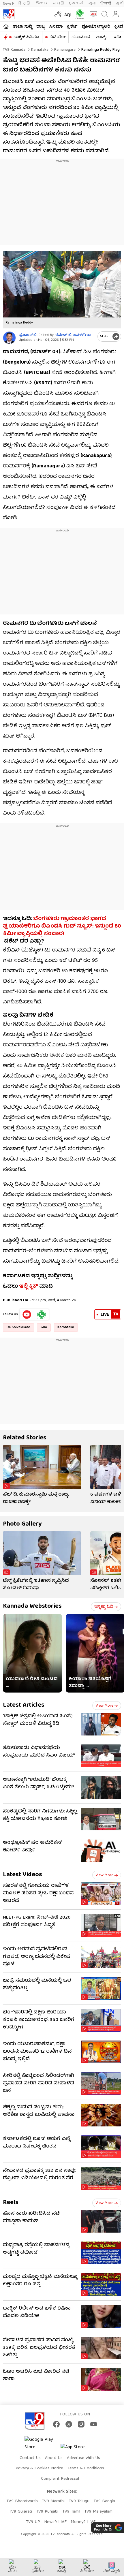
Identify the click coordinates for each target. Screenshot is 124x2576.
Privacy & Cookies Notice (39, 2468)
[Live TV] (92, 14)
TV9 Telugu (79, 2501)
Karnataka (39, 50)
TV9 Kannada (14, 50)
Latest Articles (24, 1705)
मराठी (58, 4)
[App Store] (78, 2449)
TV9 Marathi (53, 2501)
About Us (54, 2458)
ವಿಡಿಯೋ (58, 37)
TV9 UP (33, 2522)
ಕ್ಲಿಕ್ (33, 1287)
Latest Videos (22, 1875)
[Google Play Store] (42, 2444)
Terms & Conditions (86, 2468)
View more (104, 1706)
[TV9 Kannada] (9, 14)
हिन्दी (25, 4)
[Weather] (57, 14)
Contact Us (30, 2458)
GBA (44, 1327)
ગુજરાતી (76, 4)
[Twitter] (69, 2424)
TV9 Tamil (71, 2512)
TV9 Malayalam (98, 2512)
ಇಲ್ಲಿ (23, 1287)
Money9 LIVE (83, 2522)
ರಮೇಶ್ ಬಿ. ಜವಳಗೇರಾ (73, 335)
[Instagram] (81, 2424)
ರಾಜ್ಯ (41, 27)
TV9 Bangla (104, 2501)
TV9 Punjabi (47, 2512)
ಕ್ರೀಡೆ (119, 27)
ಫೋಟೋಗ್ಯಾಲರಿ (96, 27)
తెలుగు (42, 4)
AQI (68, 15)
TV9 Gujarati (20, 2512)
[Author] (9, 338)
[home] (6, 27)
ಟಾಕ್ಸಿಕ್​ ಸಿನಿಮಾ (26, 37)
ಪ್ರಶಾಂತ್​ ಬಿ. (28, 335)
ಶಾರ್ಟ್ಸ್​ (102, 37)
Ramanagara (64, 50)
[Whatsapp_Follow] (42, 1315)
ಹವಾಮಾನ (81, 37)
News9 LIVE (55, 2522)
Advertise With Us (83, 2458)
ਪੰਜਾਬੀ (106, 4)
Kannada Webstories (32, 1606)
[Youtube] (27, 1315)
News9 (8, 4)
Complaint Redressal (60, 2479)
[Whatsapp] (79, 14)
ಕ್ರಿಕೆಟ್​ (72, 27)
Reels (11, 2203)
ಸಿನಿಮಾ (56, 27)
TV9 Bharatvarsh (22, 2501)
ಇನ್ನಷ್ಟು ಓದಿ (104, 1607)
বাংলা (92, 4)
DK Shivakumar (18, 1327)
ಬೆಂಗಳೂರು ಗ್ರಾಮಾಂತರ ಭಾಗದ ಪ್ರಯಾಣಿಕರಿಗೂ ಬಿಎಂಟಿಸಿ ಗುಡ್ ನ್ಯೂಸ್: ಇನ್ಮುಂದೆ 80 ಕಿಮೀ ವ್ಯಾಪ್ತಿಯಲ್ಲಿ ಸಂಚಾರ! (62, 927)
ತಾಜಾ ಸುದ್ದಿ (22, 27)
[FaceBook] (56, 2424)
